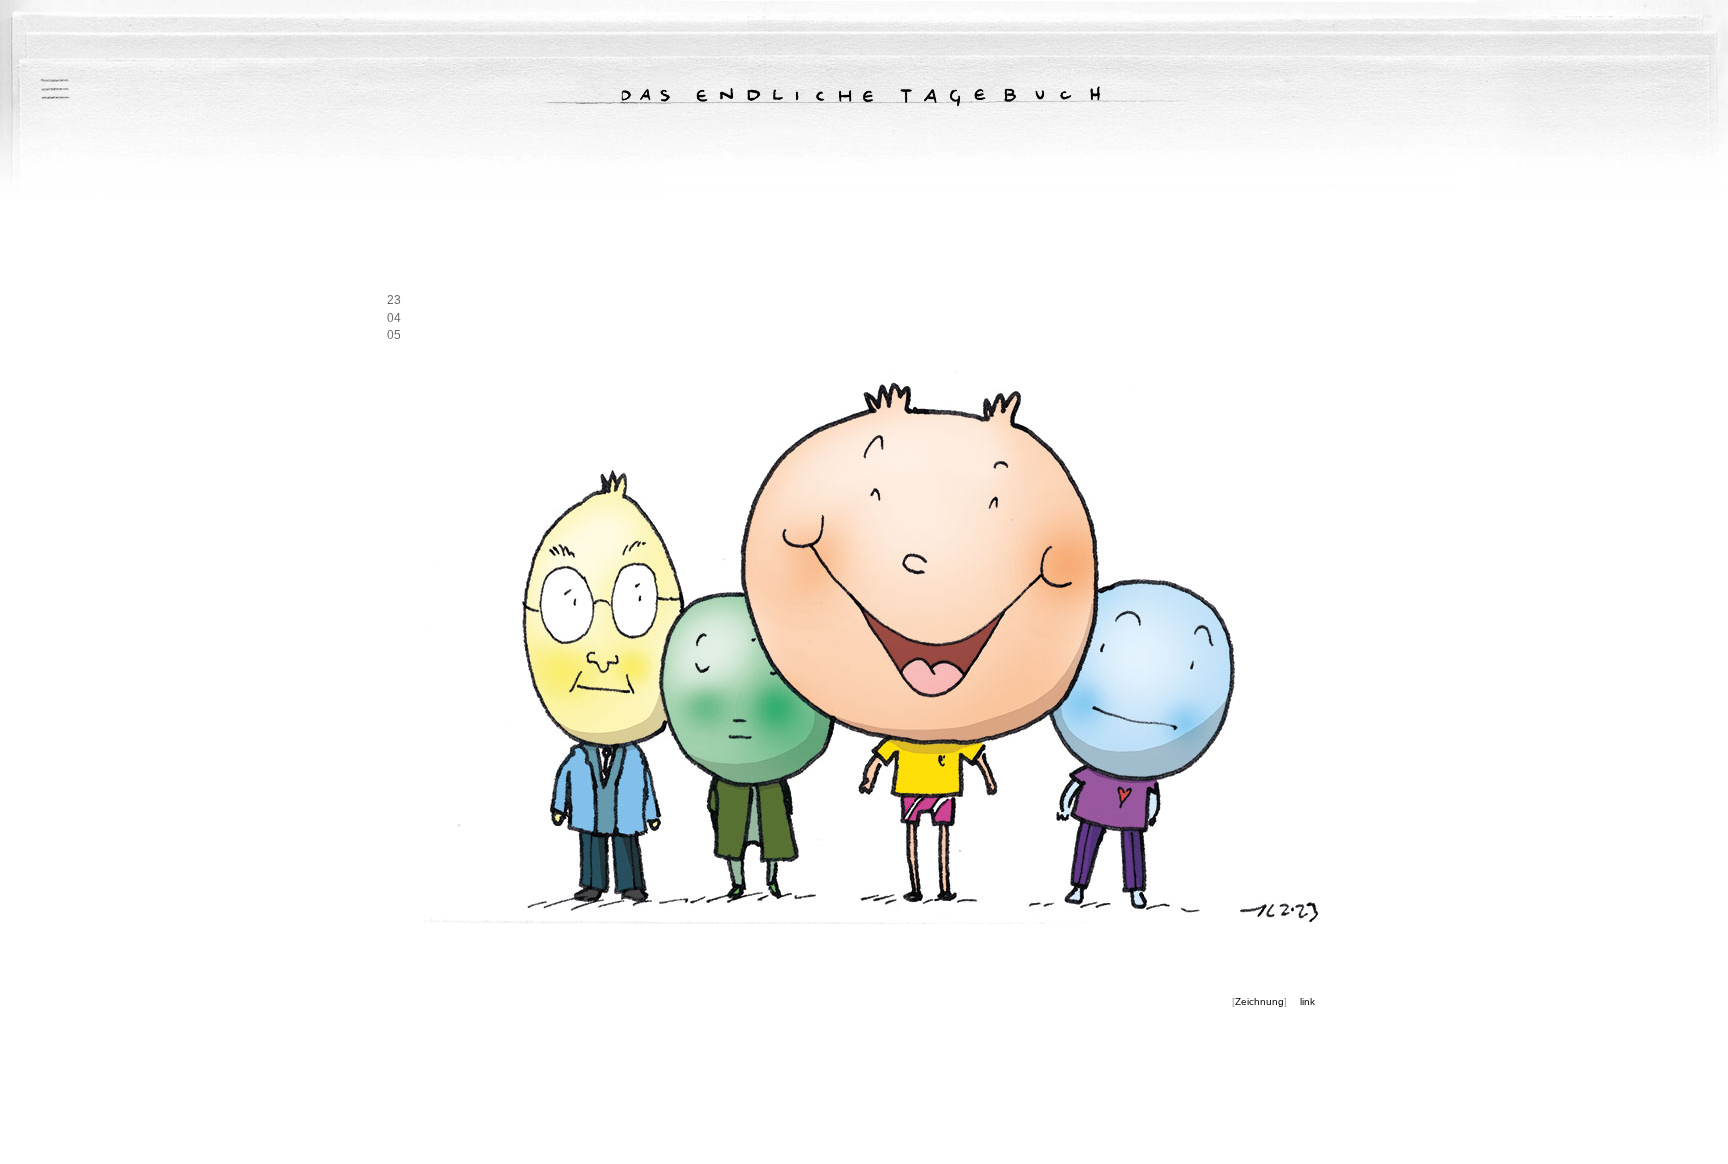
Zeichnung (1259, 1001)
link (1307, 1001)
